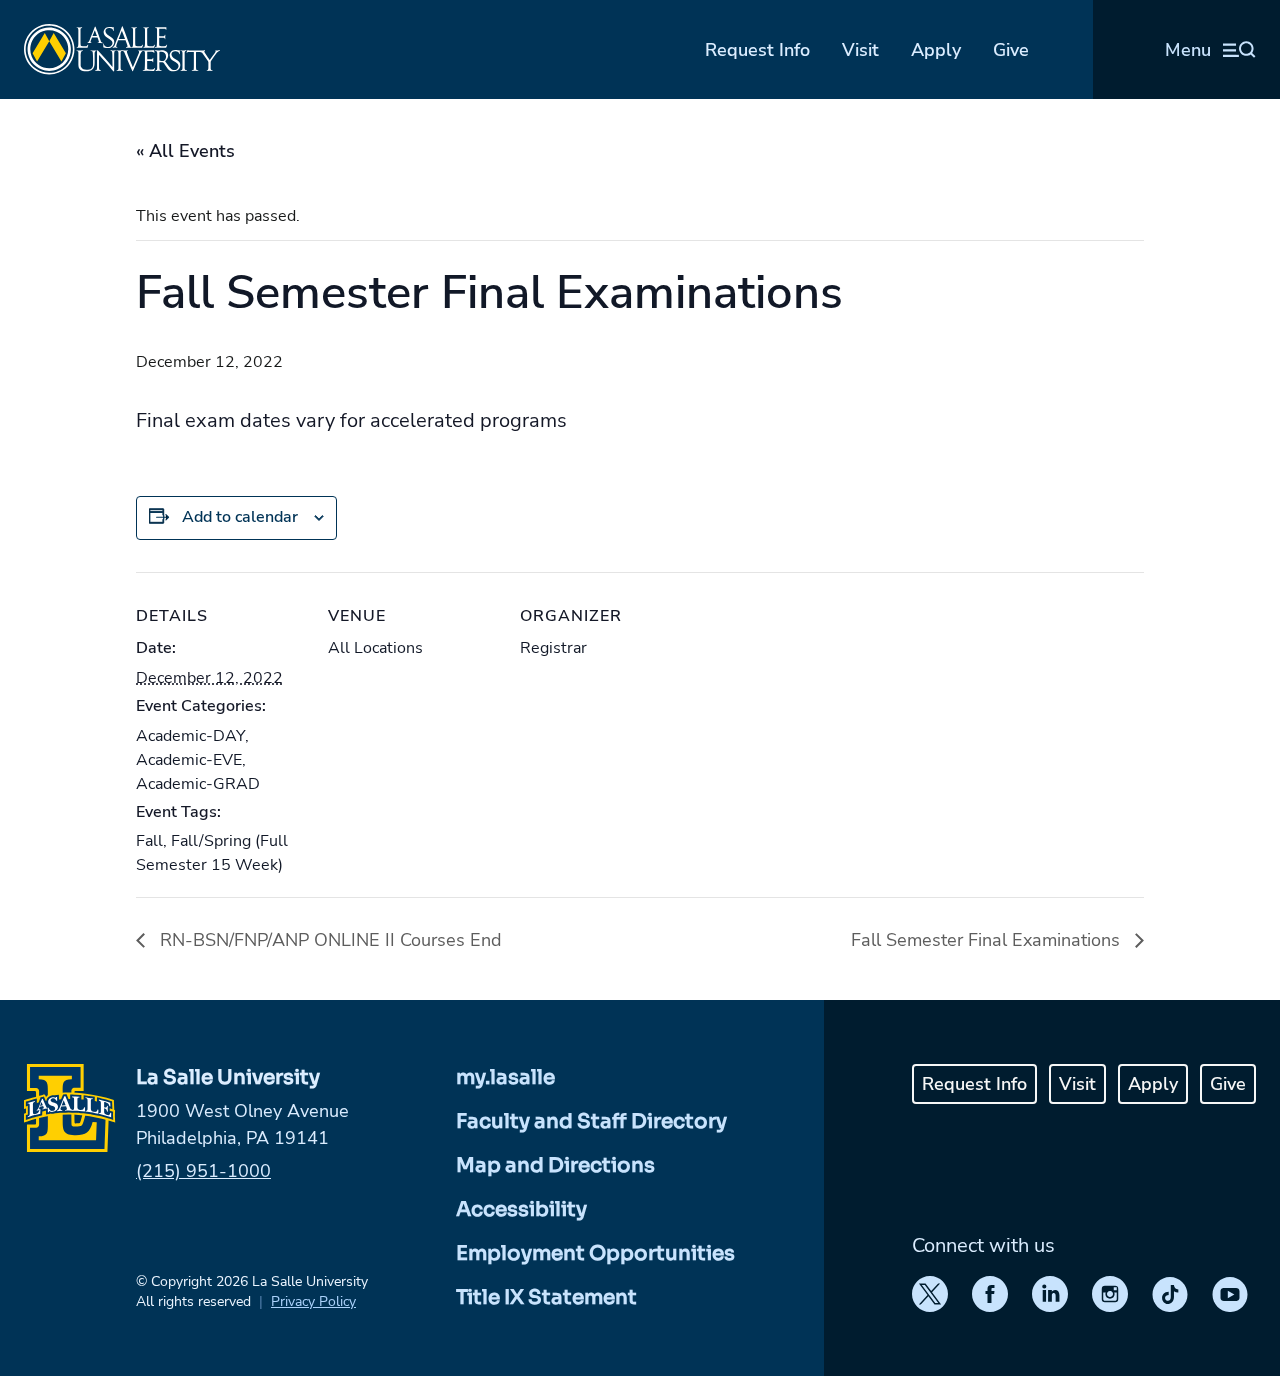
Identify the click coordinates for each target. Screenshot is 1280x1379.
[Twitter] (930, 1294)
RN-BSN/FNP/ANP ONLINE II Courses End (328, 940)
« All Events (185, 151)
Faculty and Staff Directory (591, 1121)
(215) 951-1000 (203, 1171)
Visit (860, 50)
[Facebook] (990, 1294)
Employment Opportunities (595, 1253)
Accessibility (521, 1209)
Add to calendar (240, 517)
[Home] (122, 49)
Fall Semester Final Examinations (988, 940)
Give (1011, 50)
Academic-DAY (190, 736)
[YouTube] (1230, 1294)
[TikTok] (1170, 1294)
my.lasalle (505, 1077)
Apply (936, 50)
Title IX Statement (546, 1297)
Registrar (553, 648)
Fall (149, 841)
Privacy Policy (313, 1301)
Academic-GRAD (198, 784)
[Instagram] (1110, 1294)
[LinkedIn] (1050, 1294)
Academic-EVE (189, 760)
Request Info (757, 50)
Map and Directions (555, 1165)
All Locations (375, 648)
